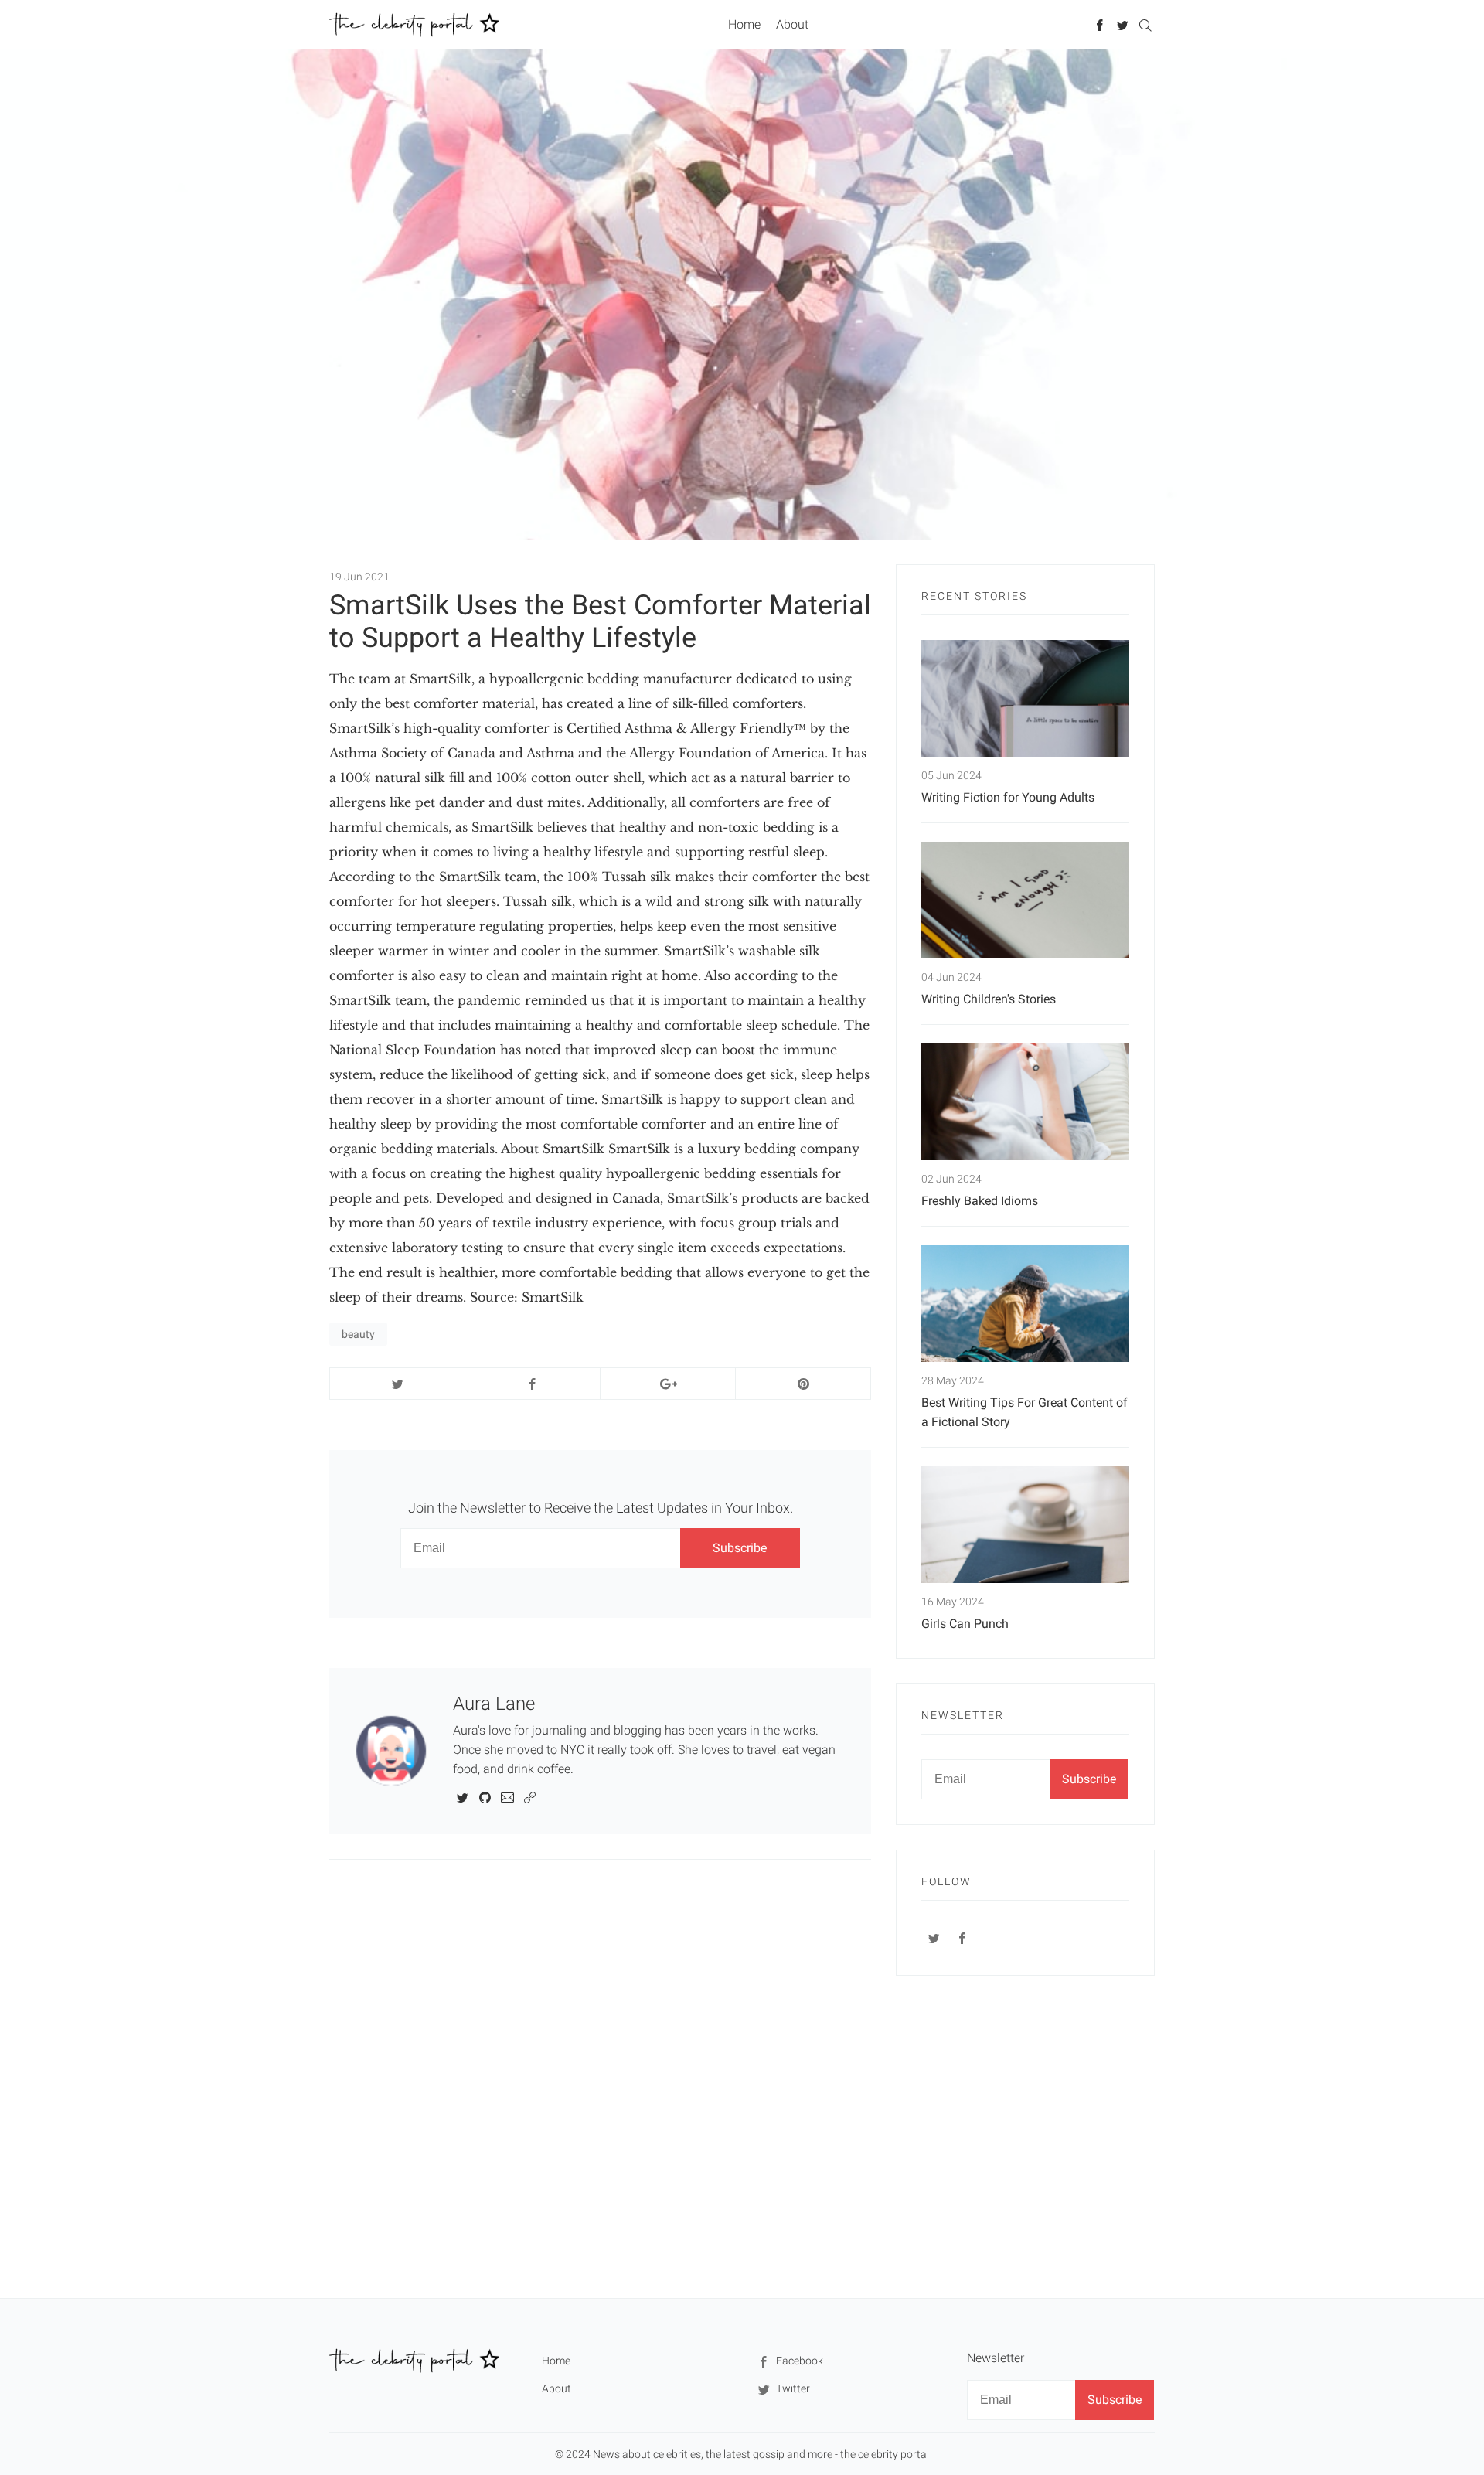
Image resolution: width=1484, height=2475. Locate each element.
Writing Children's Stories (989, 999)
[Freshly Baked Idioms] (1025, 1102)
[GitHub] (485, 1797)
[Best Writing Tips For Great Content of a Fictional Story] (1025, 1304)
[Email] (507, 1797)
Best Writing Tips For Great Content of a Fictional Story (1025, 1412)
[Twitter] (1123, 24)
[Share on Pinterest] (803, 1384)
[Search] (1145, 24)
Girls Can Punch (965, 1624)
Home (744, 24)
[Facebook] (1100, 24)
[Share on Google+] (668, 1384)
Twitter (792, 2388)
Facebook (798, 2361)
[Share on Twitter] (397, 1384)
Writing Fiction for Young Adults (1008, 797)
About (792, 24)
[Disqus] (600, 2078)
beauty (358, 1334)
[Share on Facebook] (533, 1384)
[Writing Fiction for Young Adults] (1025, 698)
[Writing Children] (1025, 900)
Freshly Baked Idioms (980, 1201)
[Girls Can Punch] (1025, 1525)
